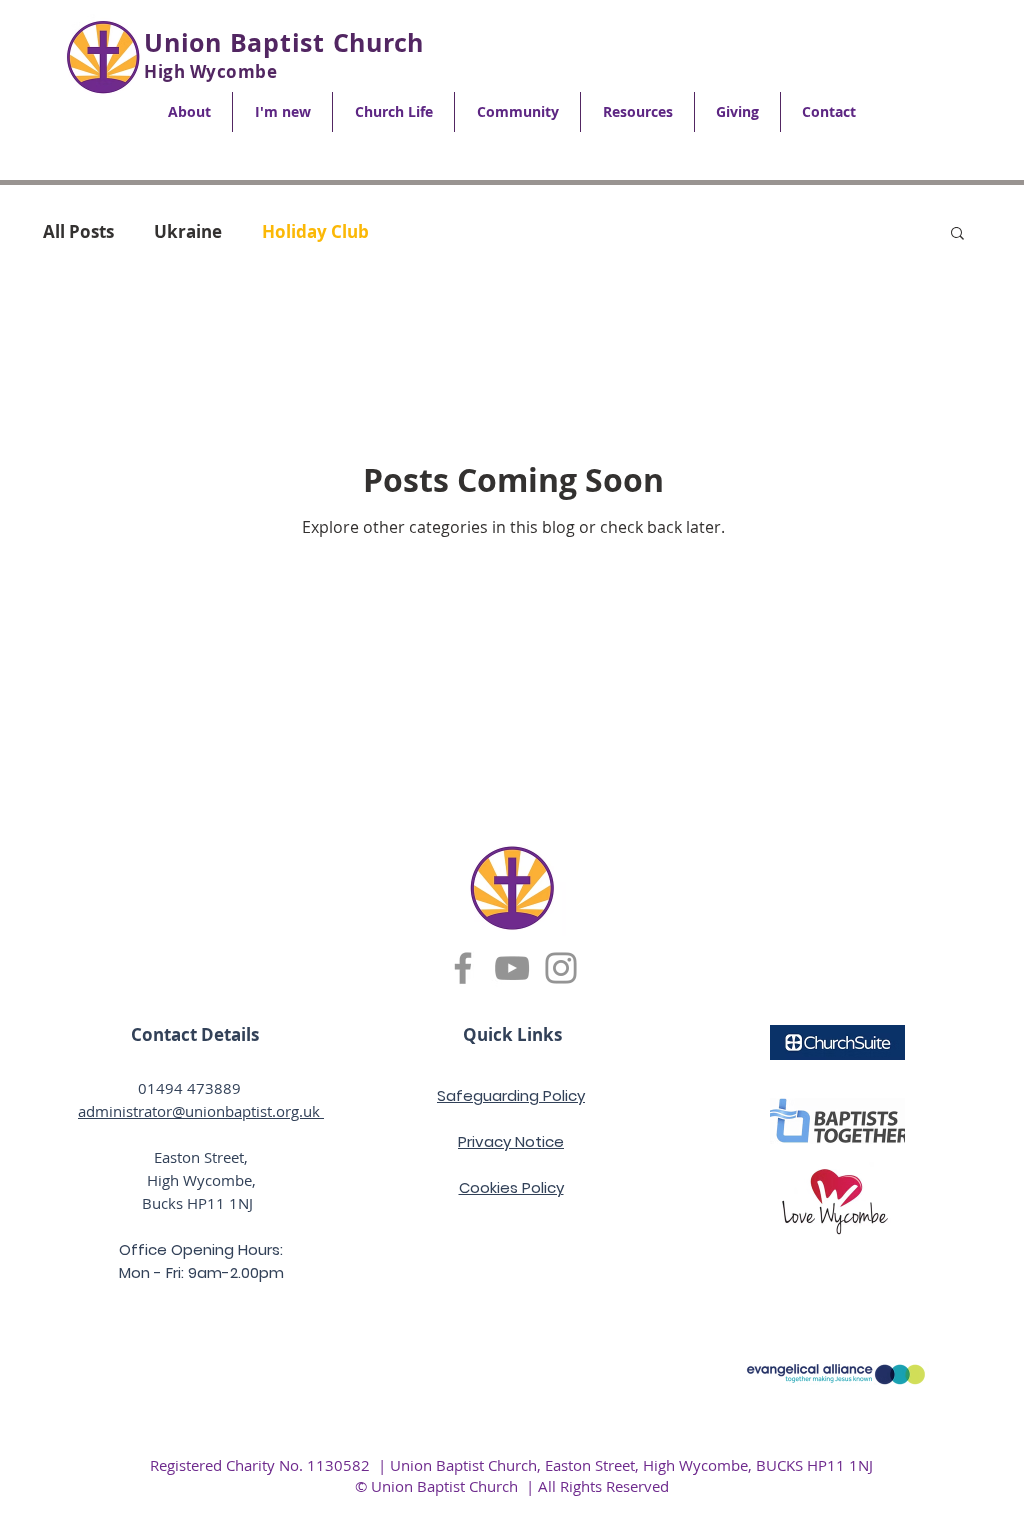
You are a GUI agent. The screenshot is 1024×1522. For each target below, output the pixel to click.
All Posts (78, 231)
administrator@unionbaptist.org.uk (201, 1111)
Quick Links (512, 1034)
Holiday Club (315, 231)
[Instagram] (561, 968)
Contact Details (195, 1034)
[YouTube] (512, 968)
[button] (189, 112)
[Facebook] (463, 968)
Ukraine (188, 231)
